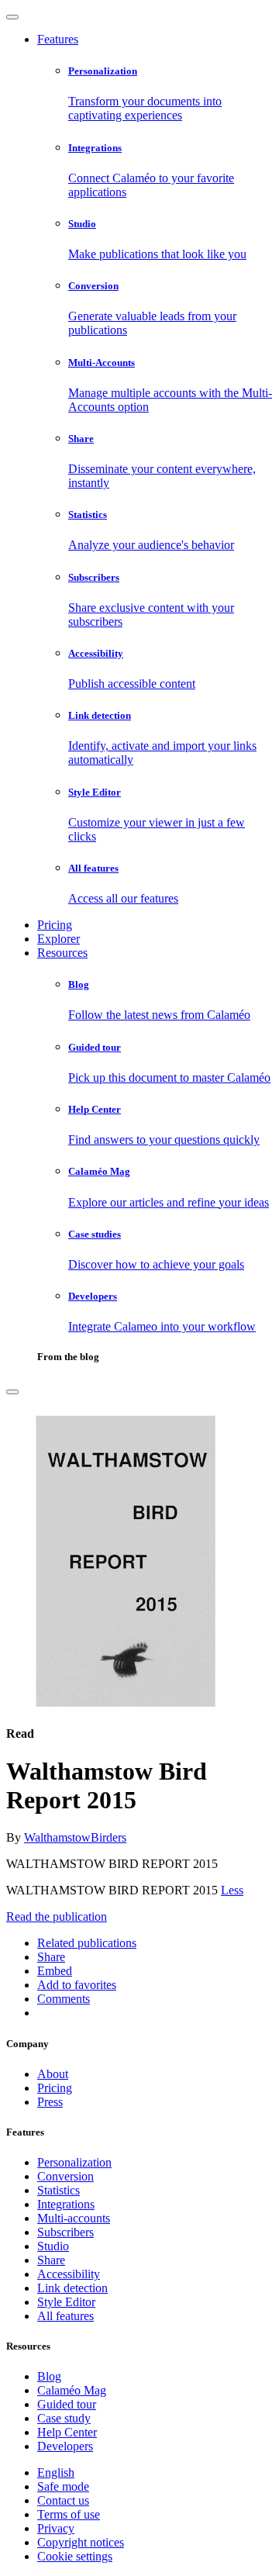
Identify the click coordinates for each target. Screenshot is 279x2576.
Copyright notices (81, 2542)
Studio (53, 2246)
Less (232, 1890)
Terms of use (69, 2514)
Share (51, 2260)
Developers (65, 2446)
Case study (64, 2418)
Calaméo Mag (72, 2390)
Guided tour (67, 2404)
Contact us (63, 2500)
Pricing (55, 925)
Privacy (56, 2528)
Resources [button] (62, 953)
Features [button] (58, 39)
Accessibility (69, 2274)
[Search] (12, 1392)
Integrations (66, 2204)
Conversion (65, 2176)
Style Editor (66, 2302)
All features (65, 2316)
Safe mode (63, 2486)
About (53, 2074)
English (56, 2472)
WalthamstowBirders (75, 1837)
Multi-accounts (74, 2218)
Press (50, 2102)
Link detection (72, 2288)
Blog (49, 2376)
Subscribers (65, 2232)
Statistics (59, 2190)
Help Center (67, 2432)
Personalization (74, 2162)
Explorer (59, 939)
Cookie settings (75, 2556)
